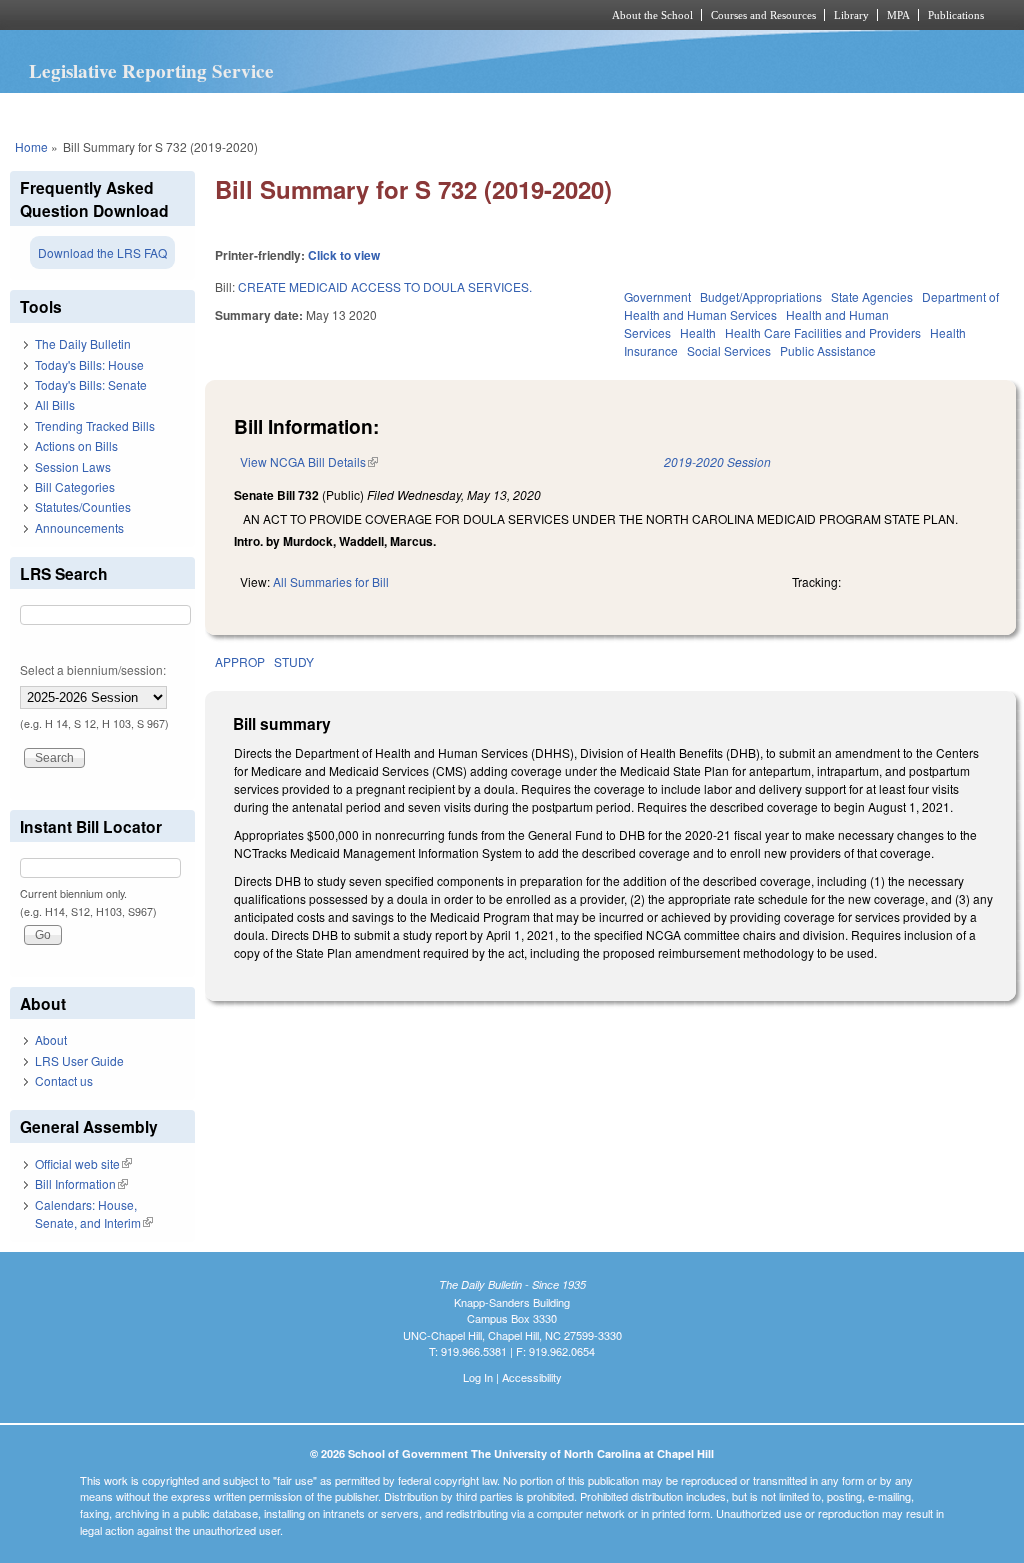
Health (698, 332)
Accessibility (532, 1377)
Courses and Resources (763, 15)
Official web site (83, 1163)
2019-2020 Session (717, 461)
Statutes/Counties (83, 506)
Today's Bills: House (89, 364)
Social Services (729, 350)
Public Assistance (828, 350)
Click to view (344, 255)
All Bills (55, 404)
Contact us (64, 1080)
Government (657, 296)
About (51, 1039)
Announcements (79, 527)
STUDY (294, 661)
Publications (956, 15)
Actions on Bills (76, 445)
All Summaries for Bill (331, 581)
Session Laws (73, 466)
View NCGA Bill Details (309, 461)
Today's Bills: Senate (91, 384)
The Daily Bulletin (83, 343)
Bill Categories (75, 486)
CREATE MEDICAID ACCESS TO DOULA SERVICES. (385, 286)
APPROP (240, 661)
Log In (478, 1377)
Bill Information (81, 1183)
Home (31, 146)
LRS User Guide (79, 1060)
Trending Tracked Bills (95, 425)
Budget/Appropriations (761, 296)
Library (851, 15)
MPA (898, 15)
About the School (652, 15)
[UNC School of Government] (247, 15)
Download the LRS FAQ (102, 252)
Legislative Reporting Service (151, 71)
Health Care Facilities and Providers (823, 332)
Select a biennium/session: (93, 669)
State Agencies (872, 296)
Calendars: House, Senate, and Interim (94, 1213)
